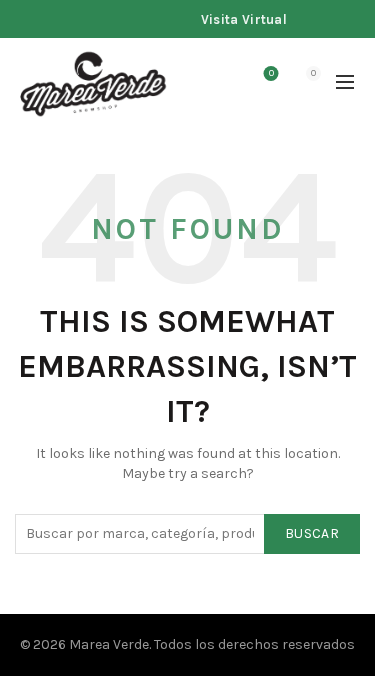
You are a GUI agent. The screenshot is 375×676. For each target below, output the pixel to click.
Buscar (312, 533)
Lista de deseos (271, 73)
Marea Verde (109, 644)
